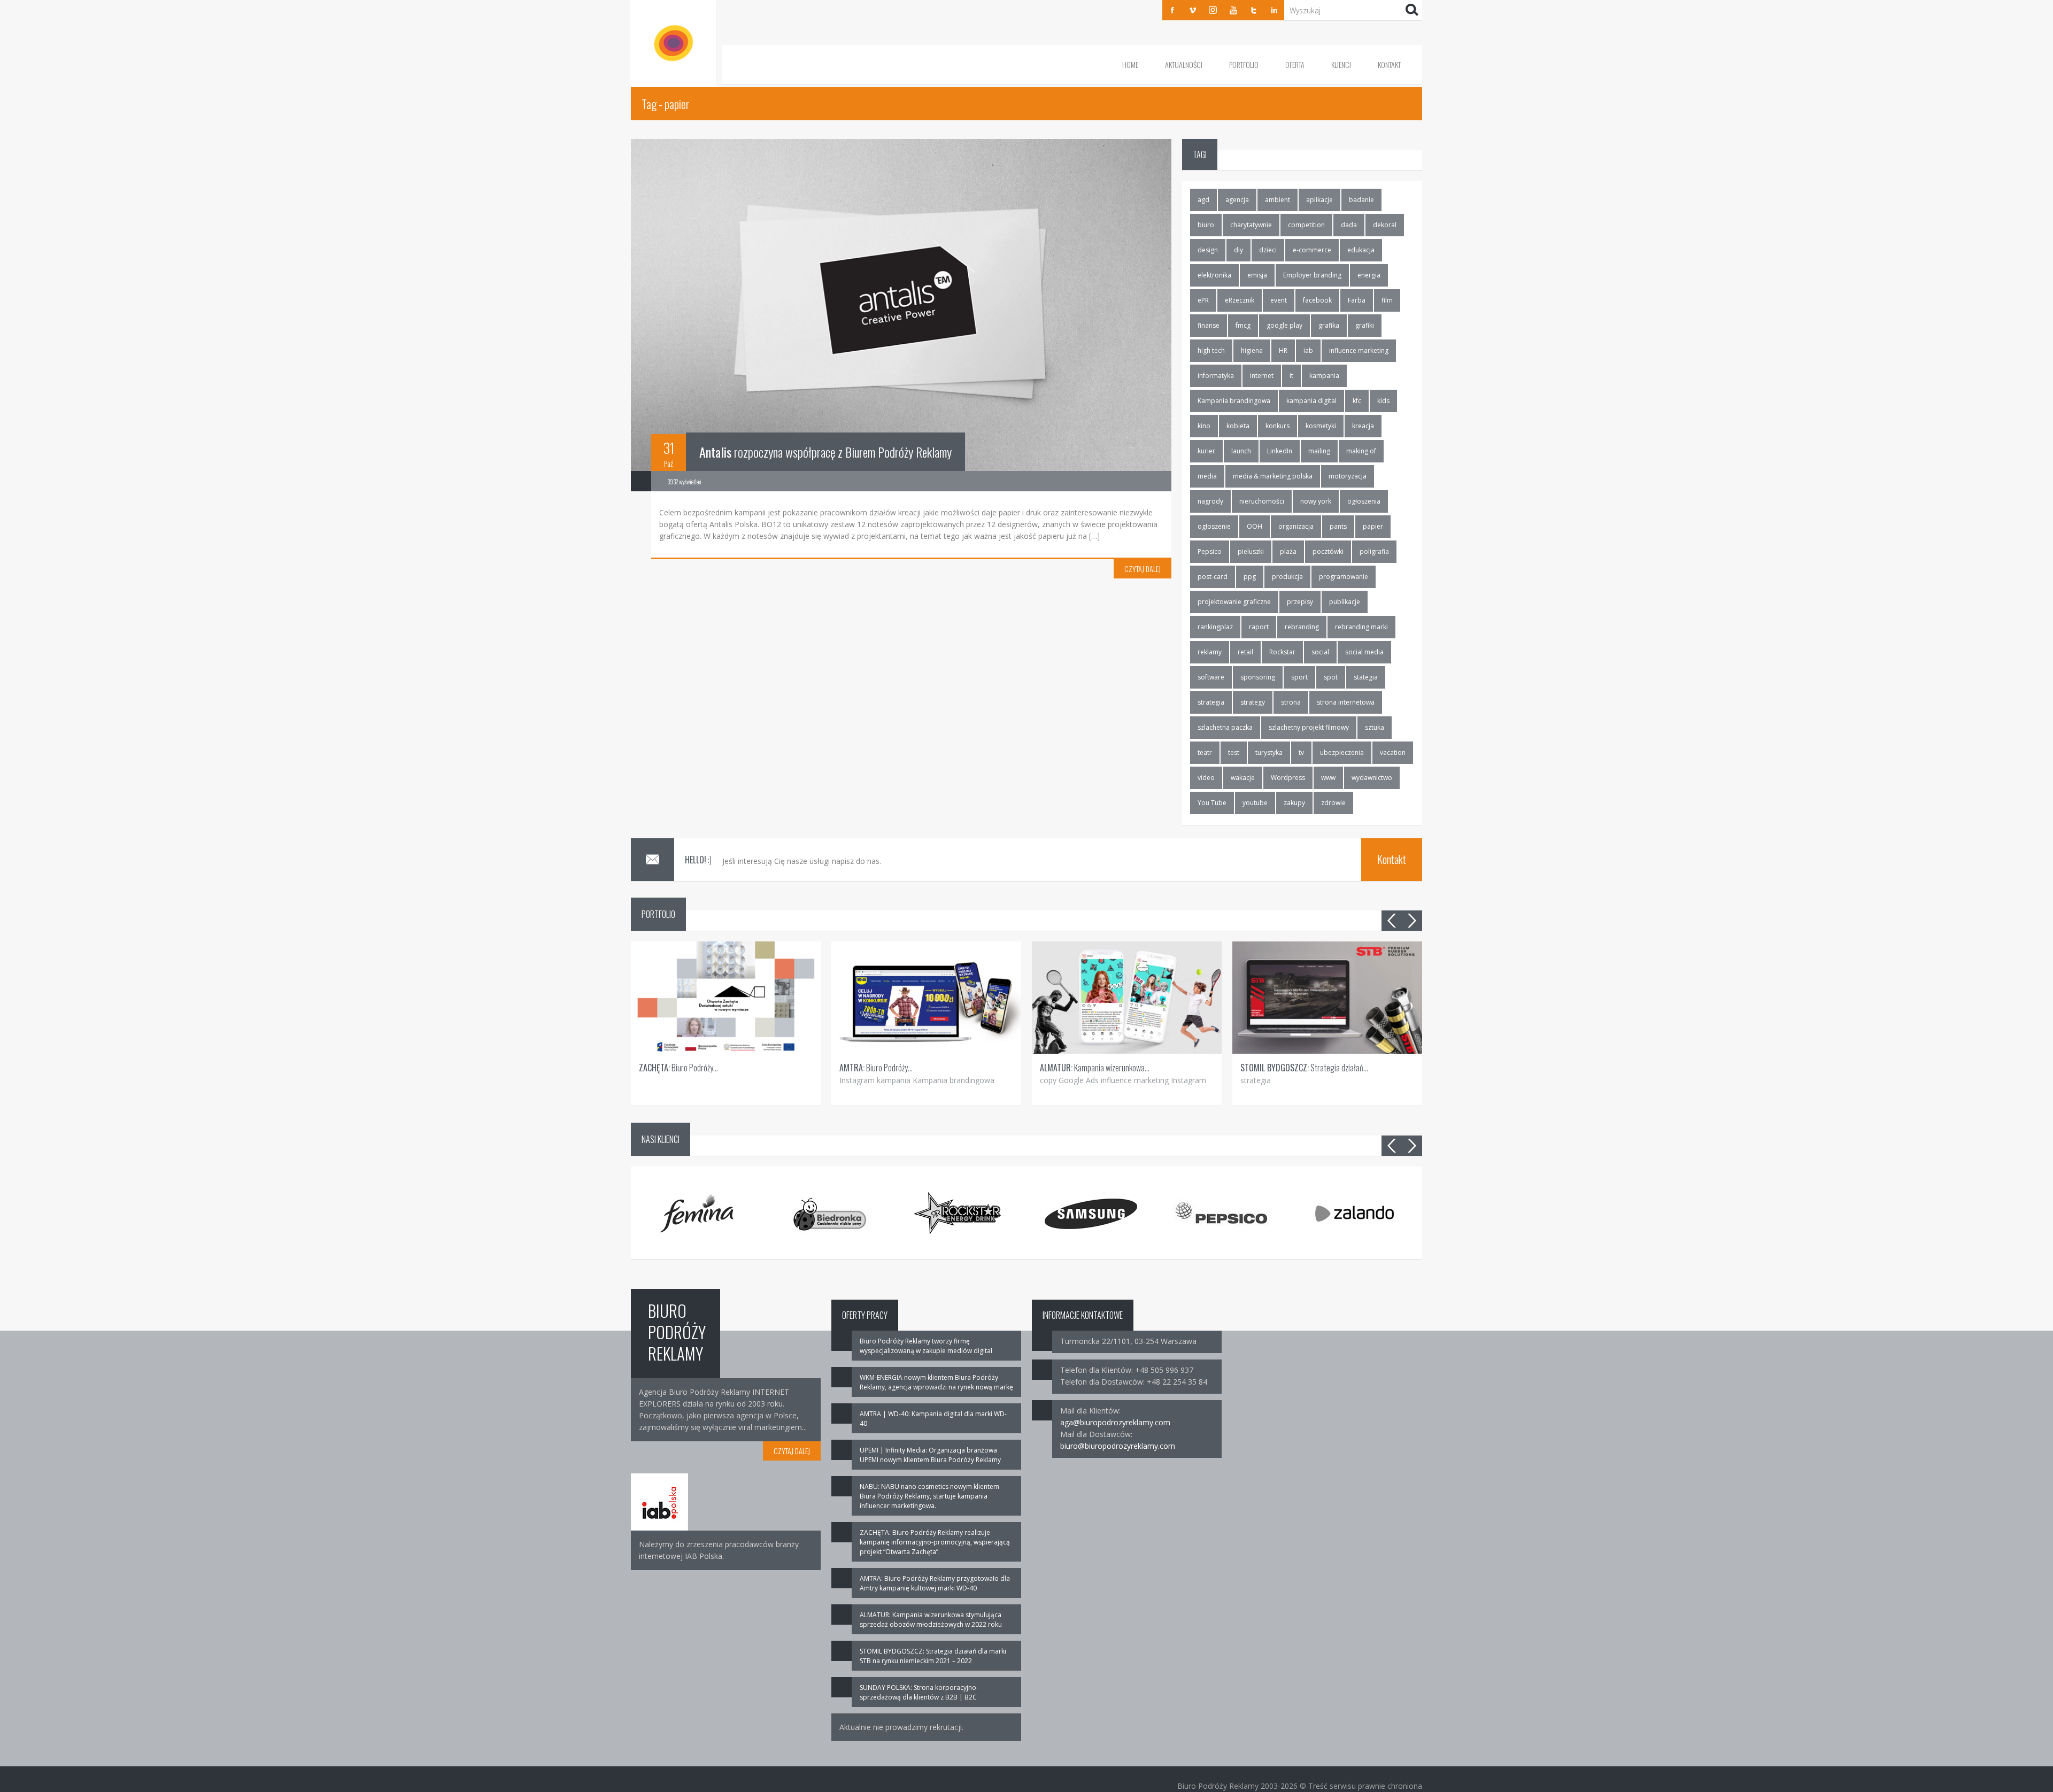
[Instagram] (1213, 10)
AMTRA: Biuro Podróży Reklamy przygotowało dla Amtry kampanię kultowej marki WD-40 (935, 1583)
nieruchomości (1262, 501)
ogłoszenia (1364, 501)
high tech (1211, 350)
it (1291, 376)
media (1207, 476)
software (1211, 677)
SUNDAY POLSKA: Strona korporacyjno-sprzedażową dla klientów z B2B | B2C (919, 1692)
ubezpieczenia (1342, 752)
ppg (1250, 577)
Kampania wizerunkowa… (1095, 1068)
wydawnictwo (1372, 778)
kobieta (1238, 426)
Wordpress (1288, 778)
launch (1241, 451)
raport (1259, 627)
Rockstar (1282, 652)
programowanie (1344, 577)
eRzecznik (1240, 300)
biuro (1206, 225)
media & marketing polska (1273, 476)
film (1387, 300)
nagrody (1210, 501)
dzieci (1268, 250)
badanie (1361, 200)
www (1328, 778)
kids (1383, 401)
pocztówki (1328, 551)
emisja (1257, 275)
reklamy (1210, 652)
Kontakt (1389, 64)
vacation (1393, 752)
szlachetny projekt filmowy (1309, 727)
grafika (1329, 325)
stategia (1366, 677)
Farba (1357, 300)
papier (1373, 526)
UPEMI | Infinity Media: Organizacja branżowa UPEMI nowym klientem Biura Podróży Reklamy (930, 1455)
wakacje (1243, 778)
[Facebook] (1172, 10)
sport (1299, 677)
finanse (1209, 325)
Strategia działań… (1304, 1068)
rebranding (1302, 627)
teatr (1205, 752)
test (1234, 752)
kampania (1324, 376)
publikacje (1345, 602)
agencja (1237, 200)
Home (1130, 64)
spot (1331, 677)
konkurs (1278, 426)
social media (1364, 652)
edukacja (1361, 250)
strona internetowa (1346, 702)
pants (1338, 526)
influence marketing (1359, 350)
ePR (1203, 300)
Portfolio (1244, 64)
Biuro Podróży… (678, 1068)
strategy (1253, 702)
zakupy (1294, 803)
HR (1283, 350)
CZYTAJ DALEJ (1143, 569)
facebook (1317, 300)
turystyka (1269, 752)
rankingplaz (1215, 627)
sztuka (1375, 727)
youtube (1255, 803)
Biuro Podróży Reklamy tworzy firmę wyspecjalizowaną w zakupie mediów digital (926, 1346)
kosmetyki (1321, 426)
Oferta (1295, 64)
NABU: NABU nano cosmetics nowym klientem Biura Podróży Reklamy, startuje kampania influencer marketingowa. (929, 1496)
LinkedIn (1280, 451)
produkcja (1287, 577)
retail (1245, 652)
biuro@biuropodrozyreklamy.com (1118, 1446)
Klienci (1341, 64)
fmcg (1243, 325)
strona (1291, 702)
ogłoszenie (1214, 526)
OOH (1255, 526)
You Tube (1212, 803)
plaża (1288, 551)
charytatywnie (1251, 225)
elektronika (1214, 275)
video (1206, 778)
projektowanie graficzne (1234, 602)
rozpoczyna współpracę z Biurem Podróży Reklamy (825, 452)
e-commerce (1312, 250)
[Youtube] (1233, 10)
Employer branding (1312, 275)
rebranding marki (1361, 627)
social (1320, 652)
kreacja (1363, 426)
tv (1301, 752)
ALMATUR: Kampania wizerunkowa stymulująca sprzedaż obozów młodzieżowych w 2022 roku (931, 1620)
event (1279, 300)
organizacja (1296, 526)
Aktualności (1184, 64)
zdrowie (1333, 803)
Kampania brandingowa (1234, 401)
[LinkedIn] (1274, 10)
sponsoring (1258, 677)
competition (1306, 225)
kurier (1206, 451)
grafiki (1365, 325)
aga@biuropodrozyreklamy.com (1115, 1422)
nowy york (1316, 501)
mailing (1319, 451)
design (1208, 250)
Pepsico (1210, 551)
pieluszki (1251, 551)
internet (1262, 376)
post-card (1213, 577)
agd (1203, 200)
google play (1284, 325)
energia (1369, 275)
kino (1204, 426)
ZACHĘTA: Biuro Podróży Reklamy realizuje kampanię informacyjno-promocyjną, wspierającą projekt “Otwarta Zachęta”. (935, 1542)
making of (1361, 451)
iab (1308, 350)
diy (1238, 250)
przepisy (1300, 602)
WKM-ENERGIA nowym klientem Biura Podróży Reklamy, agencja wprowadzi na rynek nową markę (936, 1382)
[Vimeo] (1193, 10)
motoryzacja (1348, 476)
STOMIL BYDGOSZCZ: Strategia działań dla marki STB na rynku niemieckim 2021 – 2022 (933, 1656)
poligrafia (1374, 551)
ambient (1278, 200)
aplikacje (1319, 200)
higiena (1252, 350)
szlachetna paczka (1225, 727)
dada (1349, 225)
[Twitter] (1254, 10)
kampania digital (1311, 401)
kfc (1357, 401)
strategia (1211, 702)
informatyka (1216, 376)
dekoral (1385, 225)
